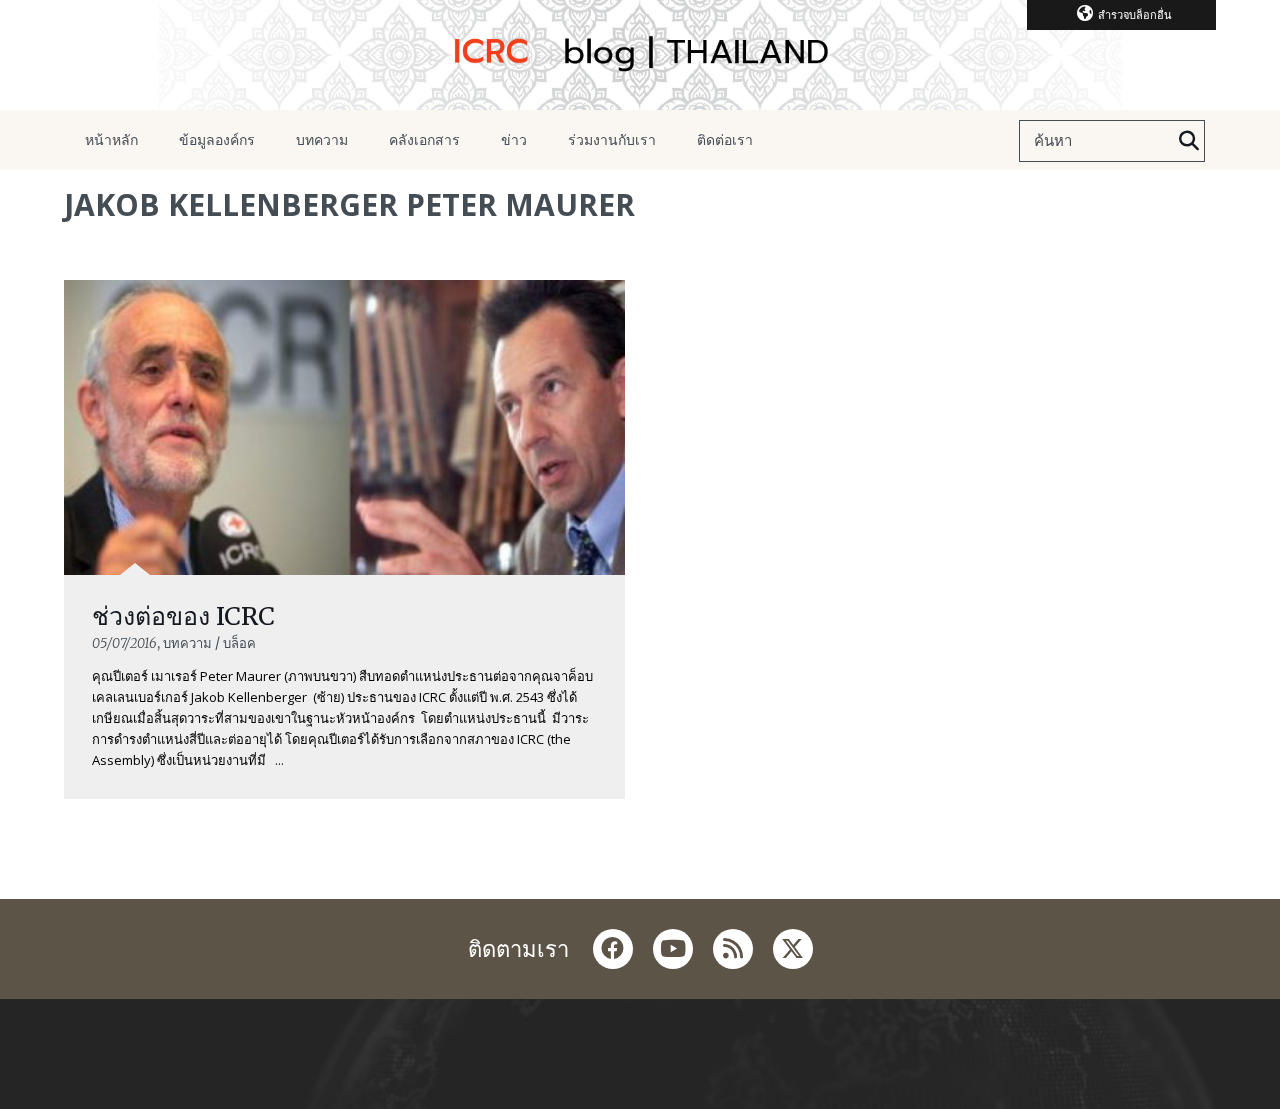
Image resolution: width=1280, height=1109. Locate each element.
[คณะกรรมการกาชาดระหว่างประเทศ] (640, 55)
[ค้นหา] (1189, 141)
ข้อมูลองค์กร (217, 140)
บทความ (322, 140)
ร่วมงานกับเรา (612, 140)
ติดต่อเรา (725, 140)
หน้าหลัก (111, 140)
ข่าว (514, 140)
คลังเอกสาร (424, 140)
